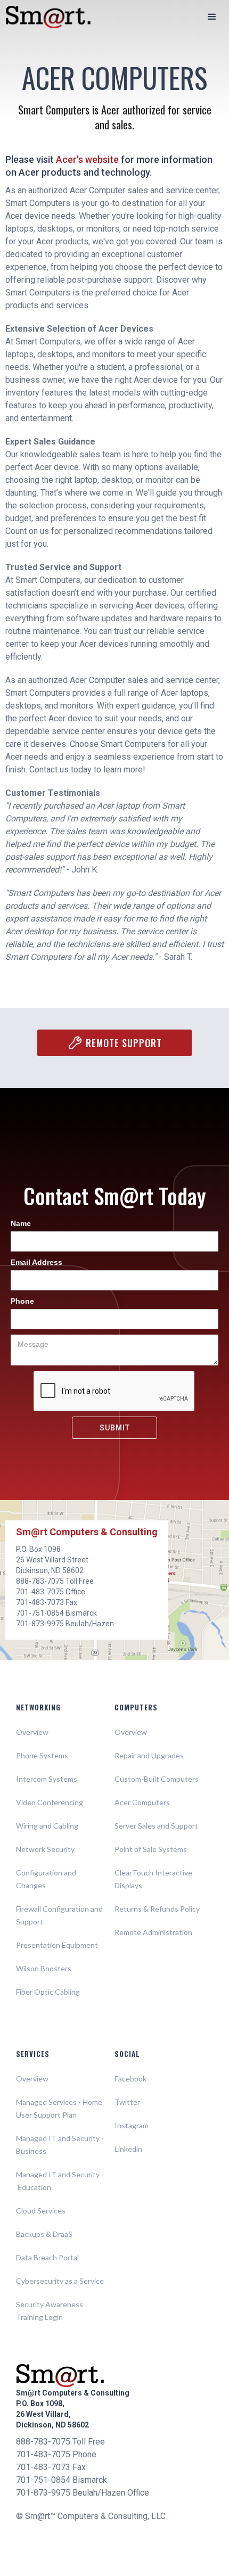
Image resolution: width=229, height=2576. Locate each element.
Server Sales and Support (156, 1826)
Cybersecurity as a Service (60, 2281)
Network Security (45, 1849)
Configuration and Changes (46, 1879)
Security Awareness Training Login (50, 2311)
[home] (43, 17)
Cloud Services (41, 2211)
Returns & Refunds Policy (157, 1909)
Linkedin (128, 2149)
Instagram (132, 2125)
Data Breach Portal (47, 2257)
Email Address (36, 1262)
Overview (32, 1732)
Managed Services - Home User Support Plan (59, 2108)
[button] (212, 17)
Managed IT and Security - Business (60, 2145)
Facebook (130, 2079)
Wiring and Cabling (47, 1826)
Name (21, 1223)
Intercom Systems (47, 1779)
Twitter (127, 2102)
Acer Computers (142, 1802)
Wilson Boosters (44, 1968)
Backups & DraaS (44, 2234)
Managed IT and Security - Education (60, 2181)
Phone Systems (42, 1755)
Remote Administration (153, 1932)
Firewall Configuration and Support (59, 1915)
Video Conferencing (50, 1802)
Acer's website (87, 159)
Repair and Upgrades (149, 1755)
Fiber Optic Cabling (48, 1992)
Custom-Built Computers (157, 1779)
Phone (22, 1301)
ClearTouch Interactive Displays (153, 1879)
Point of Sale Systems (151, 1849)
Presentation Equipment (57, 1945)
